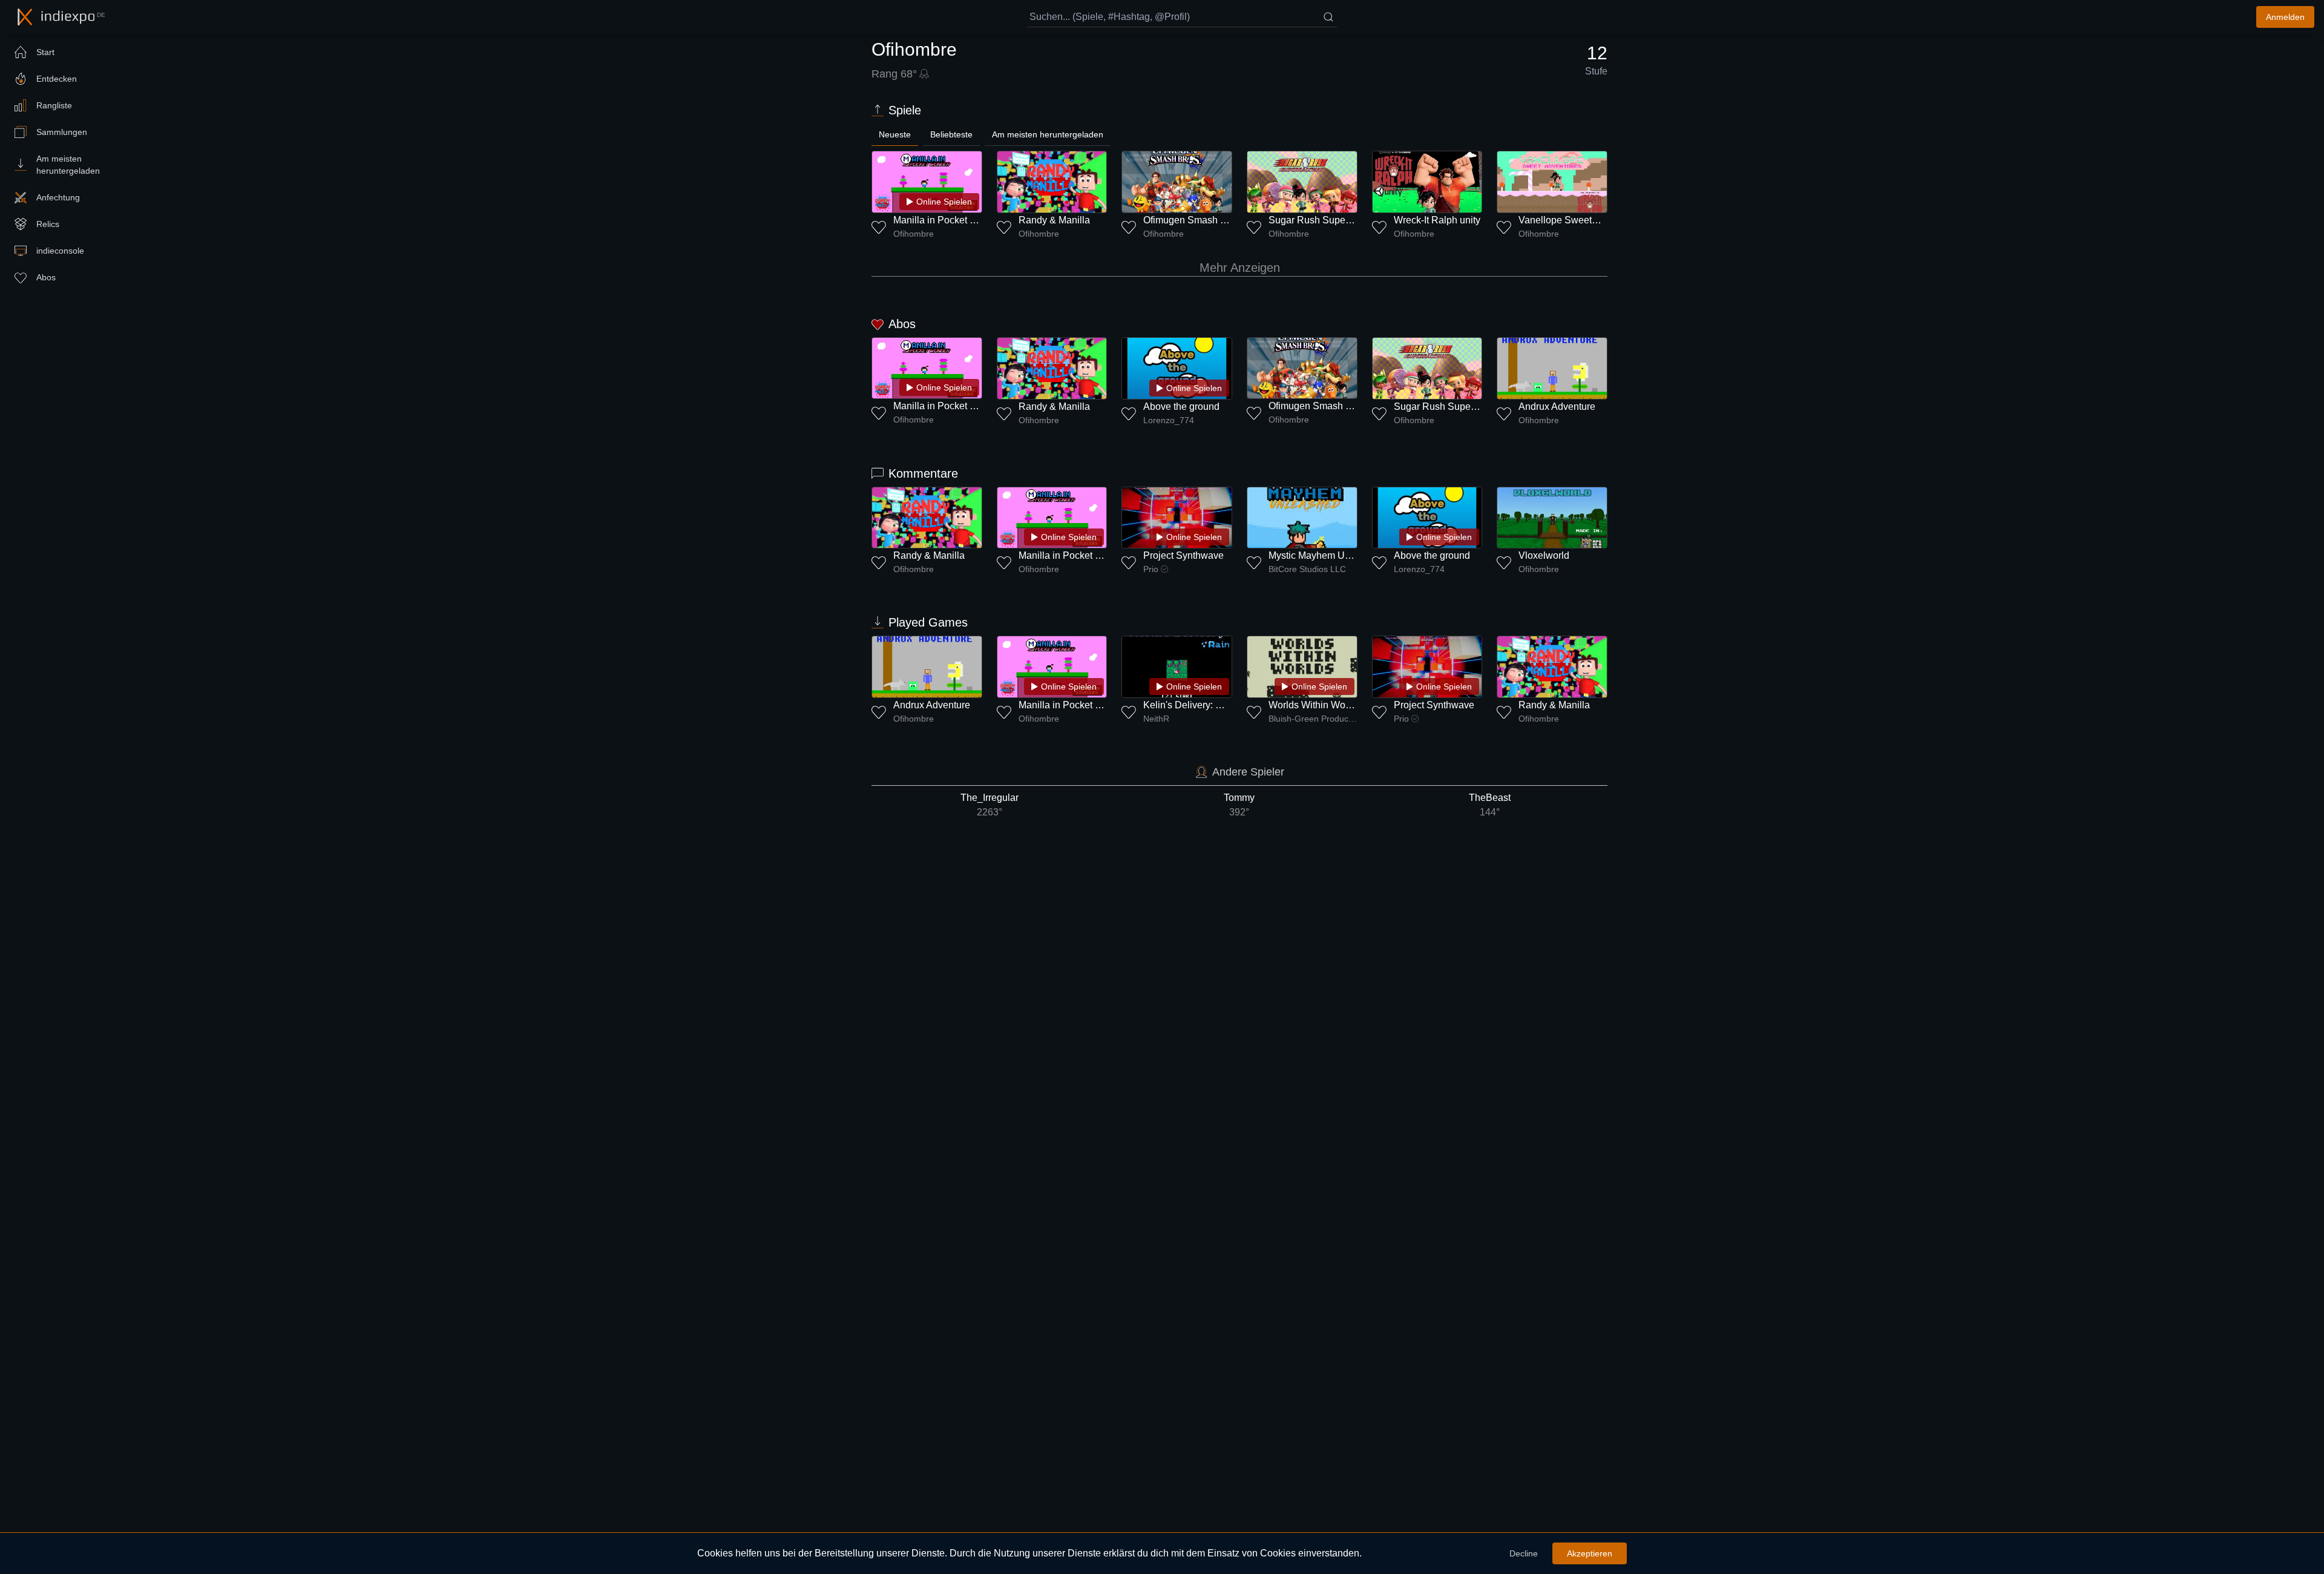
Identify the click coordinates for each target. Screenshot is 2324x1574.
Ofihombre (914, 234)
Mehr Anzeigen (1240, 268)
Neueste (895, 134)
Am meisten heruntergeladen (1048, 134)
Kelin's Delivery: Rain (1190, 705)
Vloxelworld (1544, 555)
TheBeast (1490, 805)
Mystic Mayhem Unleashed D (1331, 555)
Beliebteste (951, 134)
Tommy (1239, 805)
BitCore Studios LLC (1307, 569)
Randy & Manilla (1054, 220)
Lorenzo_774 (1169, 420)
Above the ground (1181, 407)
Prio (1151, 569)
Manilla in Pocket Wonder (948, 220)
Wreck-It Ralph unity (1437, 220)
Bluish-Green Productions (1313, 719)
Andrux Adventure (1557, 407)
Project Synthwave (1183, 555)
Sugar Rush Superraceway (1327, 220)
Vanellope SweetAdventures (1580, 220)
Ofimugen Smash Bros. (1193, 220)
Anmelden (2285, 17)
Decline (1524, 1553)
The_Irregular (990, 805)
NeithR (1156, 719)
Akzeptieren (1590, 1553)
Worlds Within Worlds (1315, 705)
